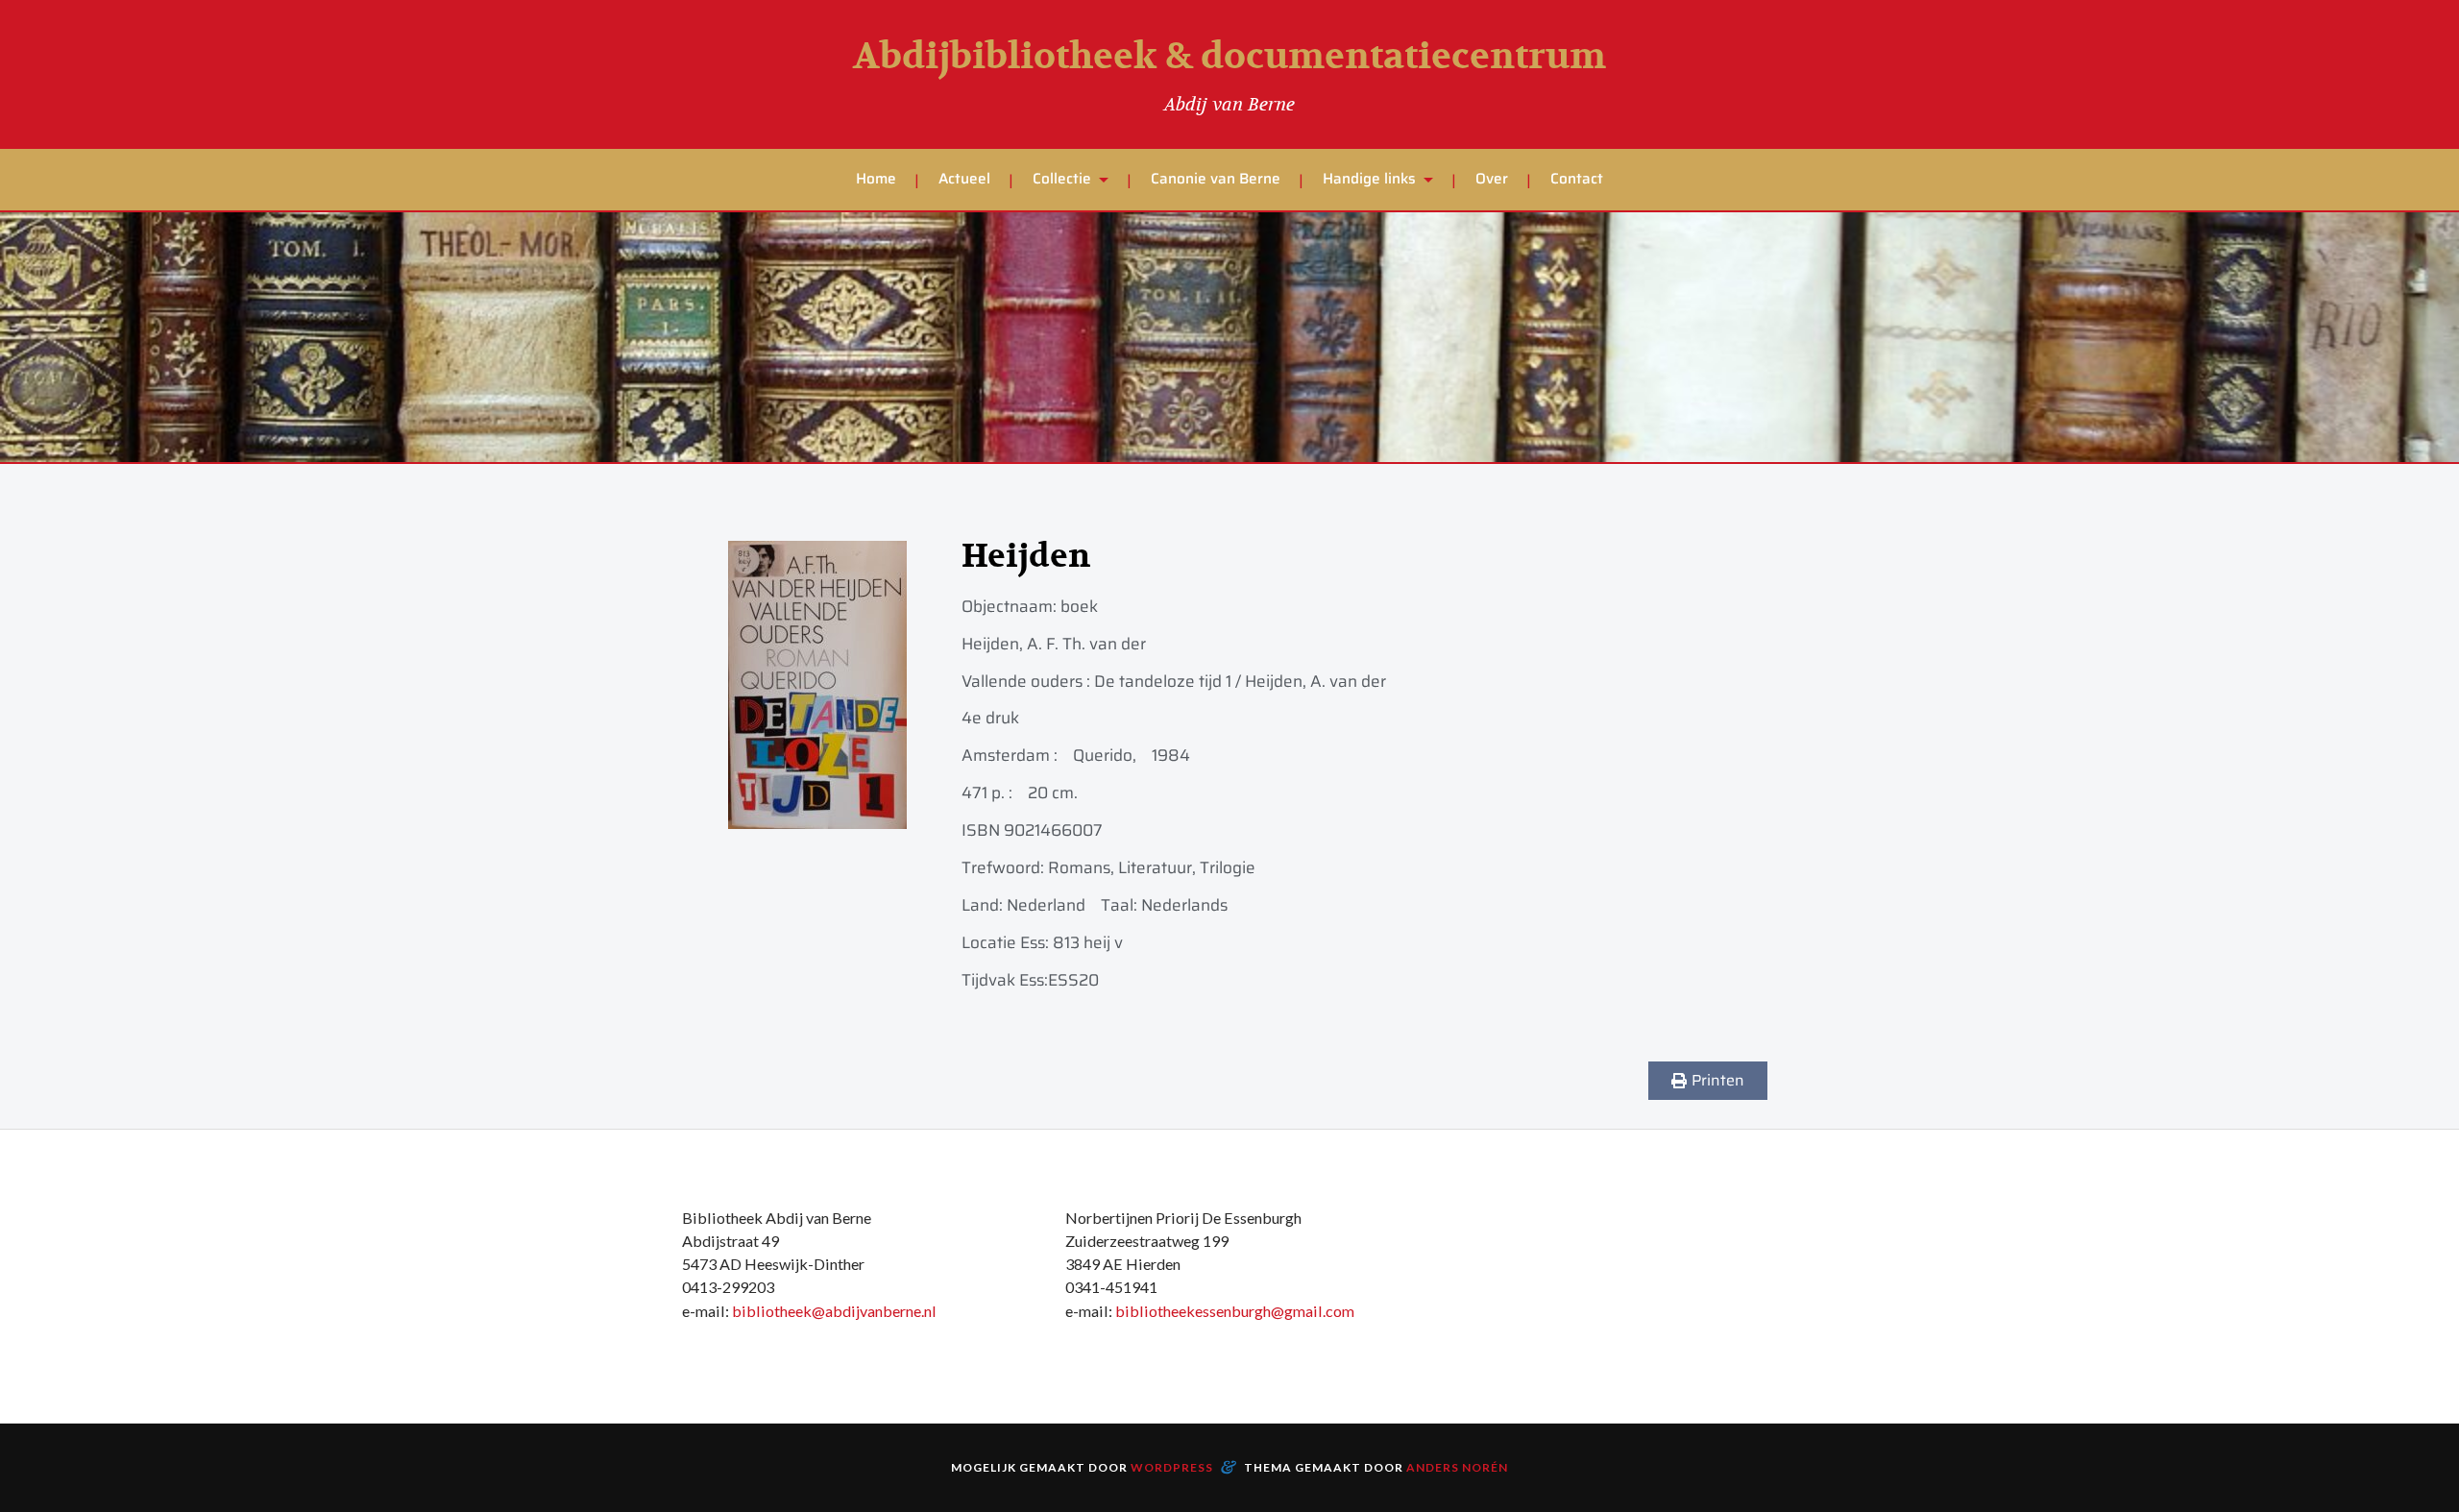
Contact (1577, 179)
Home (876, 179)
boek (1079, 606)
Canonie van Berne (1216, 179)
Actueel (964, 179)
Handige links (1369, 179)
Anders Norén (1457, 1467)
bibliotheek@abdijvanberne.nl (834, 1311)
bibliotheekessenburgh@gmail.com (1235, 1311)
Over (1492, 179)
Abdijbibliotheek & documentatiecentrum (1229, 57)
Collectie (1062, 179)
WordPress (1172, 1467)
